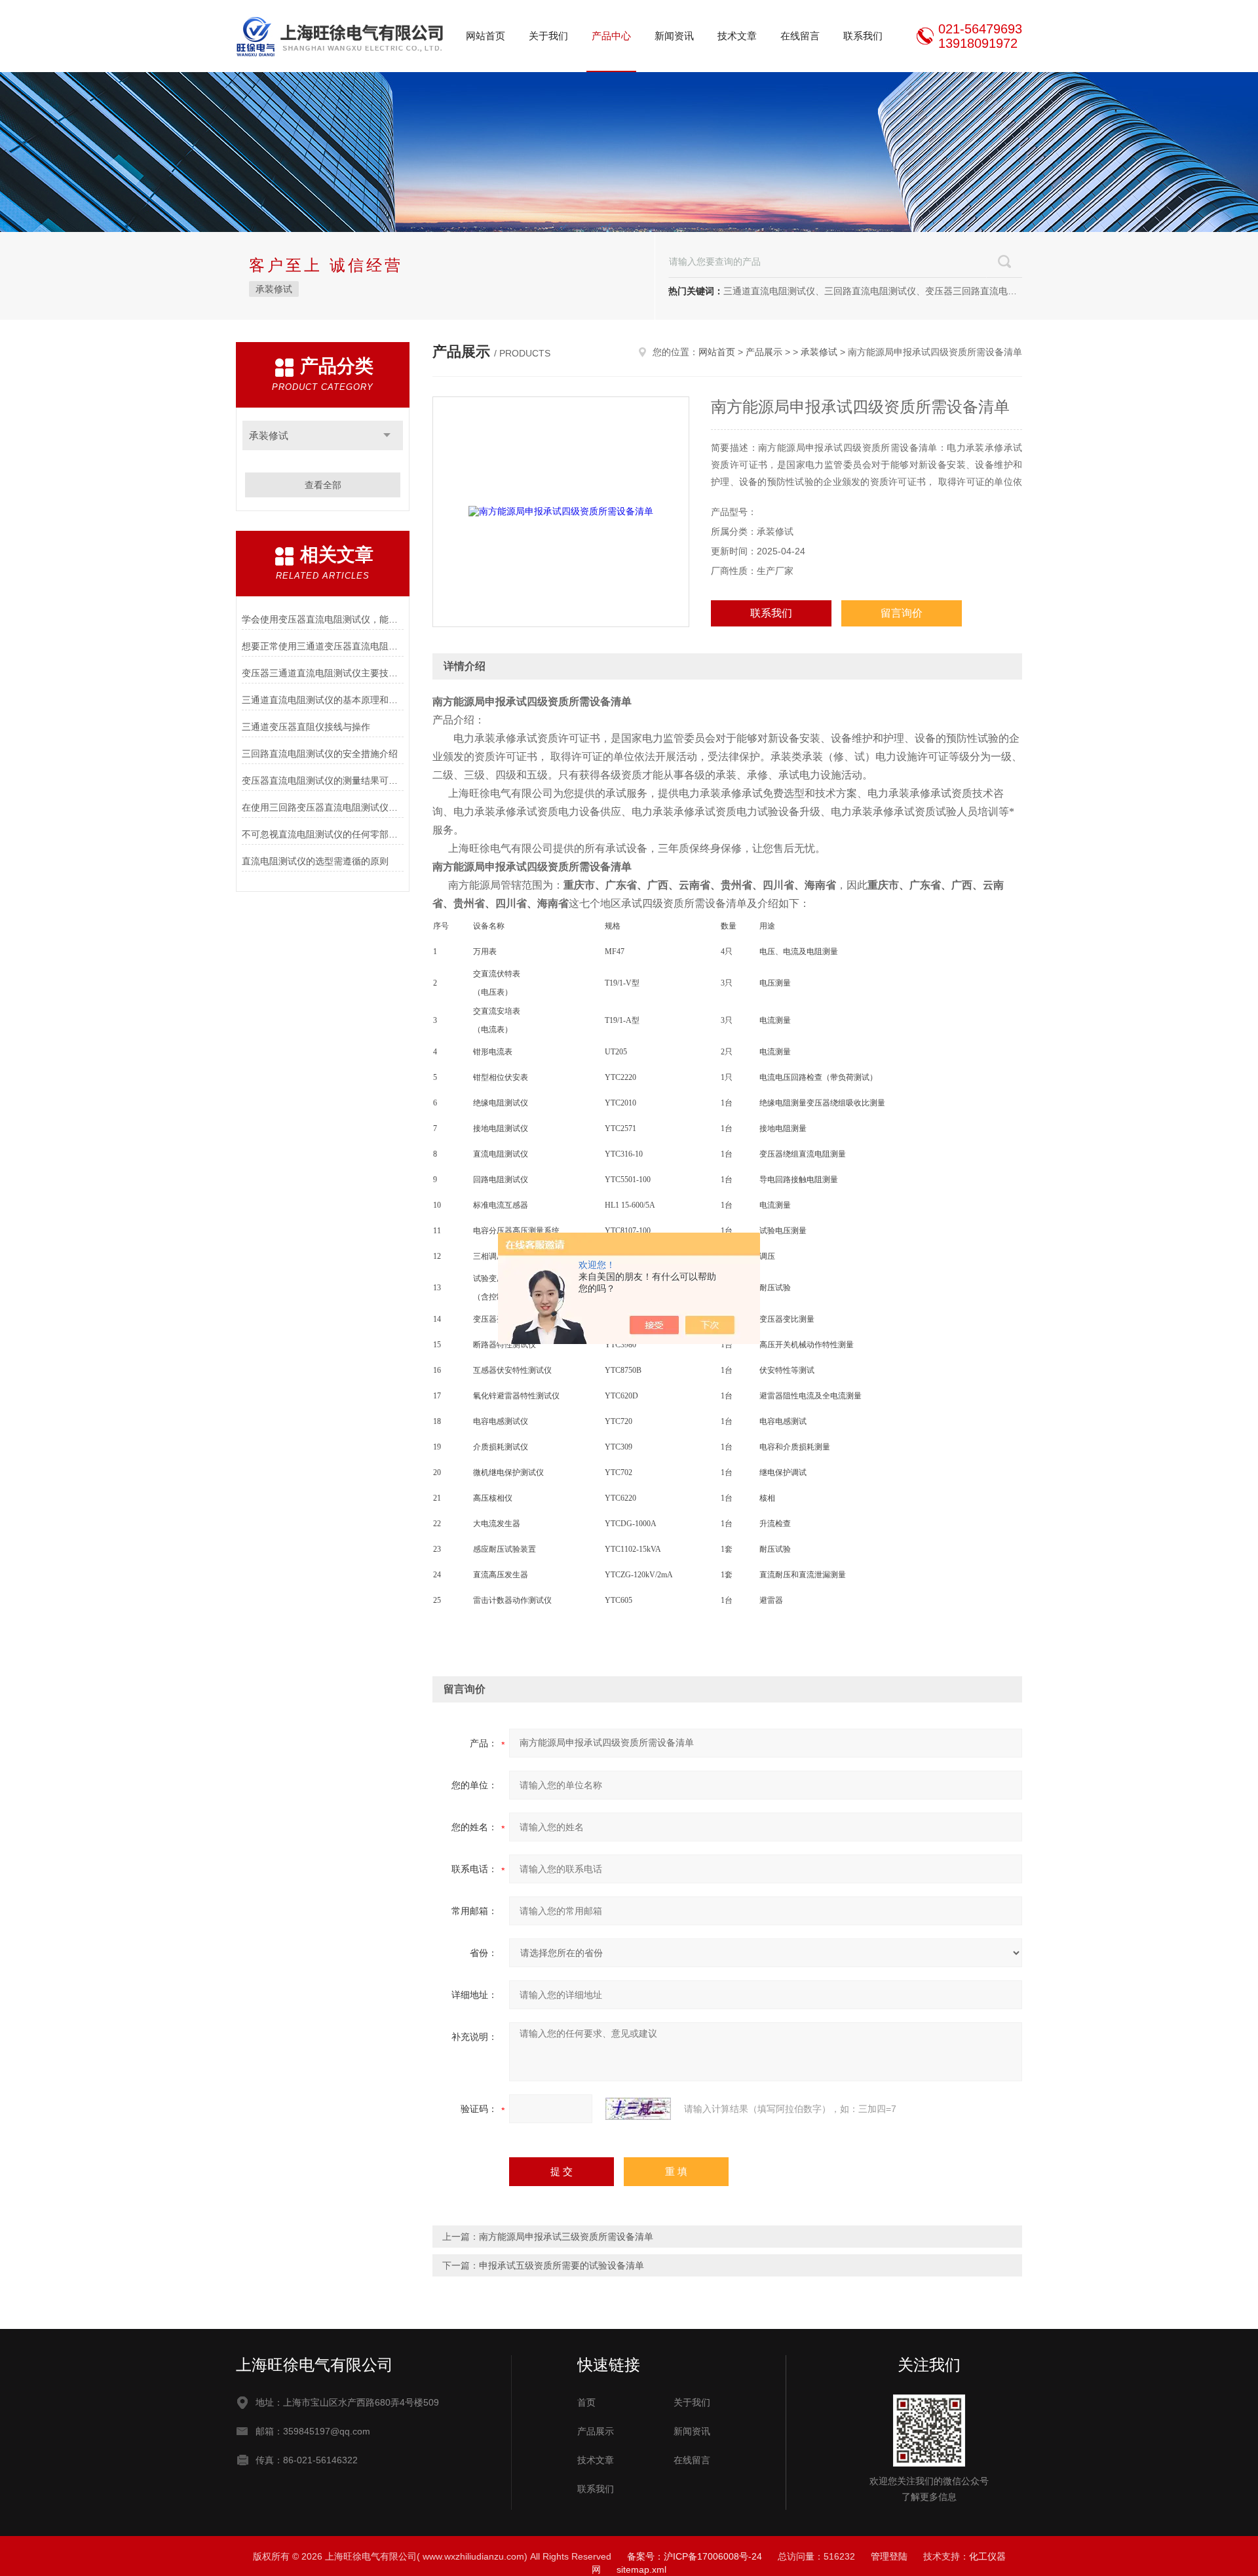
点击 (387, 435)
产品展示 (764, 352)
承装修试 (274, 289)
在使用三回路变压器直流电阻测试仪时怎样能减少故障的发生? (323, 807)
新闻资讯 (674, 36)
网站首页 (486, 36)
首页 (586, 2402)
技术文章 (737, 36)
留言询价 (902, 613)
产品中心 (611, 36)
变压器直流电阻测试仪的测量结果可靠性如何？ (323, 780)
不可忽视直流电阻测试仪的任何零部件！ (323, 834)
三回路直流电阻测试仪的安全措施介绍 (320, 754)
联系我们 (863, 36)
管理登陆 (889, 2556)
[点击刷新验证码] (638, 2109)
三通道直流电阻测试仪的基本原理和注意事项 (323, 700)
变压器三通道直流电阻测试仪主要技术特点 (323, 673)
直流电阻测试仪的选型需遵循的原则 (315, 861)
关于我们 (548, 36)
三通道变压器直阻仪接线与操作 (306, 727)
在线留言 (800, 36)
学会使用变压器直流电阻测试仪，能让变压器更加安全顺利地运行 (323, 619)
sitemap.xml (641, 2569)
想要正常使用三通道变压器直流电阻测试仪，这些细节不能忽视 (323, 646)
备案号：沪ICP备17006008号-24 (695, 2556)
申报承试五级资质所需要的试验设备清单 (562, 2265)
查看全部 (323, 485)
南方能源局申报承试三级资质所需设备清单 (566, 2237)
